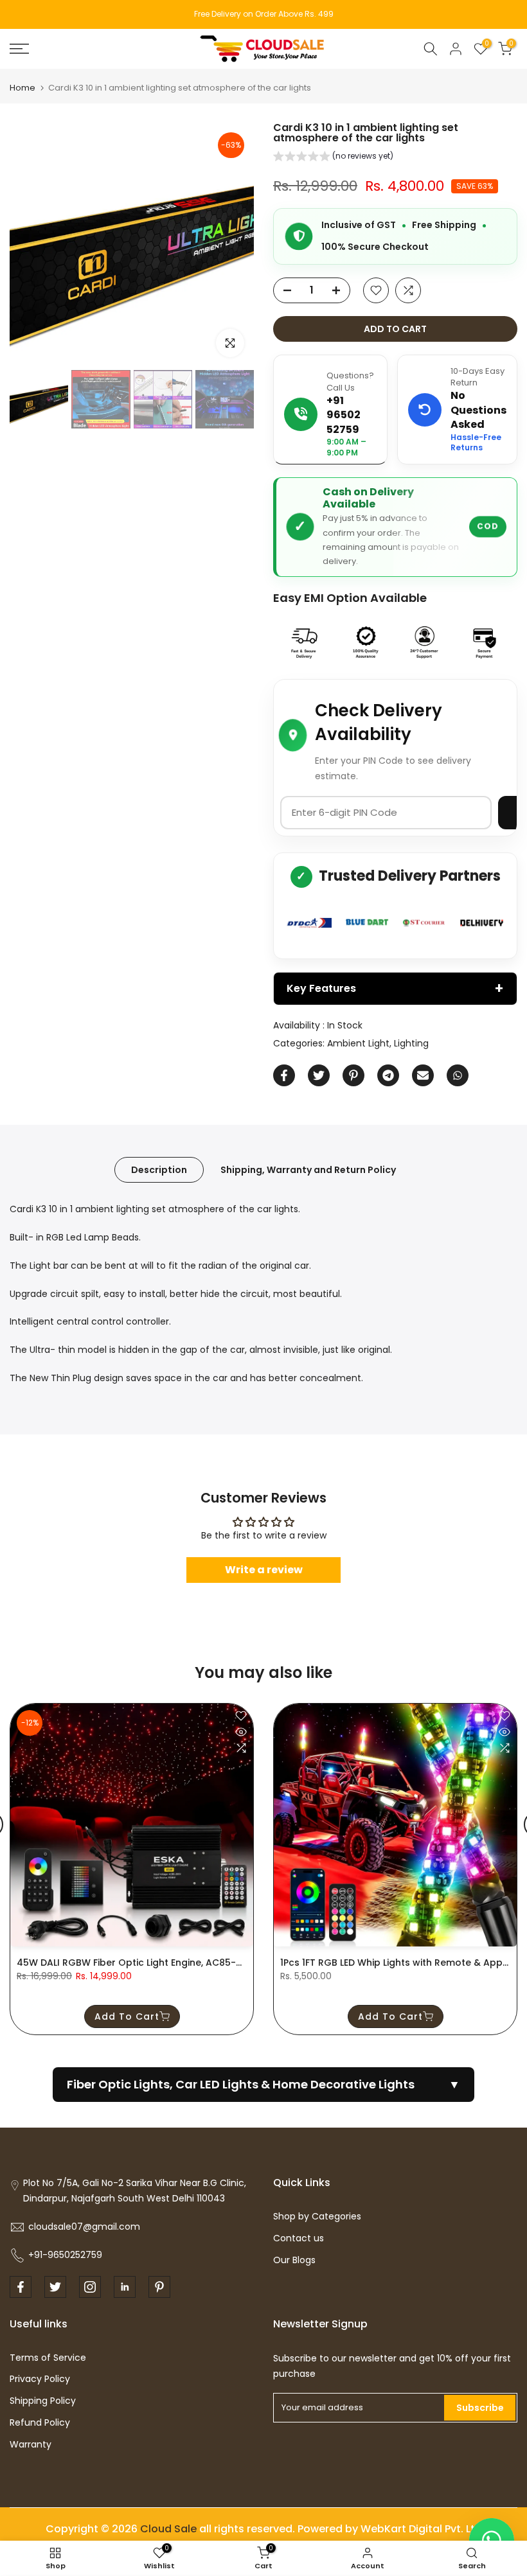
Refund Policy (40, 2422)
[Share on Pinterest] (353, 1075)
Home (22, 88)
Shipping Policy (43, 2401)
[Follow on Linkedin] (125, 2287)
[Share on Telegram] (388, 1075)
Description (159, 1170)
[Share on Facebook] (284, 1075)
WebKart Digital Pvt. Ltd (421, 2529)
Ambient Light (358, 1043)
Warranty (31, 2444)
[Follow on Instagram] (90, 2287)
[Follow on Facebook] (21, 2287)
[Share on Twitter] (319, 1075)
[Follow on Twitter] (55, 2287)
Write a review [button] (264, 1570)
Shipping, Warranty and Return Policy (308, 1170)
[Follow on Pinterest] (159, 2287)
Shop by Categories (317, 2216)
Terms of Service (48, 2358)
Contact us (299, 2238)
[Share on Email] (423, 1075)
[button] (333, 158)
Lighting (411, 1043)
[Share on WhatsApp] (458, 1075)
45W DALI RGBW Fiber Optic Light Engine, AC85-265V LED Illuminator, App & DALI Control (220, 1963)
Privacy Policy (40, 2379)
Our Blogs (294, 2260)
